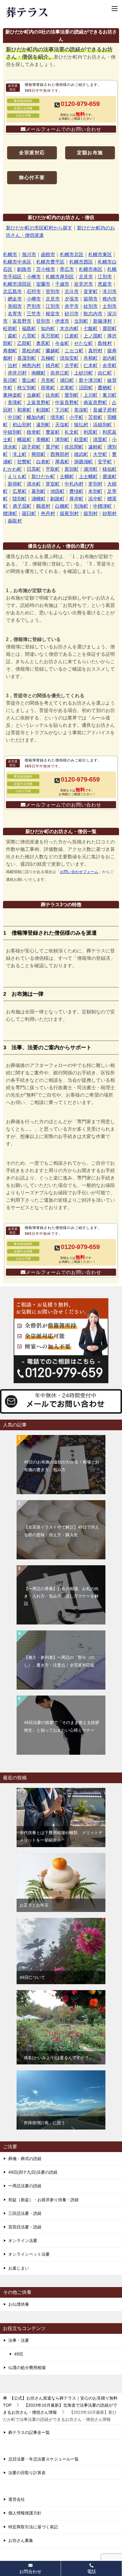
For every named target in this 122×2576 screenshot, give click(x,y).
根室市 (53, 314)
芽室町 (53, 484)
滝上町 (20, 454)
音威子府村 (105, 410)
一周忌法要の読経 (25, 2186)
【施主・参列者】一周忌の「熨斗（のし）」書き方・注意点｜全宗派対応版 (59, 1661)
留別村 (91, 514)
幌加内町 (36, 417)
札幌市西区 (81, 262)
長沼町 (10, 380)
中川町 (15, 417)
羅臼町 (29, 514)
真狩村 (95, 351)
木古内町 (69, 328)
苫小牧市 (46, 269)
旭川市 (29, 254)
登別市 (53, 291)
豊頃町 (76, 491)
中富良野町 (67, 402)
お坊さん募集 (21, 2540)
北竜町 (67, 388)
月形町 (48, 380)
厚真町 (62, 462)
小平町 (76, 417)
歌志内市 (93, 314)
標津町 (10, 514)
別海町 (81, 506)
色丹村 (48, 514)
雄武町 (81, 454)
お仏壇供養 (19, 2304)
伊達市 (62, 321)
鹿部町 (110, 328)
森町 (12, 336)
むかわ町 (12, 469)
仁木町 (91, 365)
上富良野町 (38, 402)
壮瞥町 (24, 462)
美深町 (81, 410)
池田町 (57, 491)
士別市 (110, 306)
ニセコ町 (74, 351)
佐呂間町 (74, 447)
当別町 (81, 321)
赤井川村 (17, 373)
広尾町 (20, 491)
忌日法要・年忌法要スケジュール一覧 (44, 2459)
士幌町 (67, 477)
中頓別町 (12, 432)
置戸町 (53, 447)
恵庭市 (105, 284)
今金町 (62, 343)
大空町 (100, 454)
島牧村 (105, 343)
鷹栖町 (105, 388)
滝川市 (110, 291)
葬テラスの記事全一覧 (29, 2432)
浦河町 (91, 469)
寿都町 (10, 351)
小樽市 (34, 277)
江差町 (72, 336)
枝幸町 (34, 432)
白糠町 (62, 506)
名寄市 (15, 314)
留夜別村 (69, 514)
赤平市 (72, 306)
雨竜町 (48, 388)
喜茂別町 (27, 358)
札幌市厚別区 (60, 277)
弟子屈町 (22, 506)
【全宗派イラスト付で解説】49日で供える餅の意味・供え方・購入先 (62, 1531)
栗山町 (29, 380)
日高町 (34, 469)
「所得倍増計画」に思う (42, 2123)
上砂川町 (84, 373)
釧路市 (24, 269)
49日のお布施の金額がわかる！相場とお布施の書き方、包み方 (62, 1466)
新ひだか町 (43, 477)
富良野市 (22, 321)
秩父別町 (27, 388)
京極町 (48, 358)
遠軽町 (95, 447)
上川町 (91, 395)
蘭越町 (53, 351)
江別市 (105, 277)
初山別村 (22, 425)
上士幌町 (88, 477)
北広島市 (12, 291)
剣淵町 (43, 410)
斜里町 (81, 439)
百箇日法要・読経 (25, 2227)
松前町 (10, 328)
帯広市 (67, 269)
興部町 (38, 454)
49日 (19, 2354)
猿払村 (81, 425)
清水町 (34, 484)
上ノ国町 (93, 336)
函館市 (48, 254)
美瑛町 (15, 402)
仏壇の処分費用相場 (27, 2368)
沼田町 (86, 388)
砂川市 (72, 314)
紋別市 (91, 306)
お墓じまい (19, 2268)
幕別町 (38, 491)
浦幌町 (38, 499)
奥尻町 (43, 343)
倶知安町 (69, 358)
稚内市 (110, 299)
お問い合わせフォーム (79, 872)
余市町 (110, 365)
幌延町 (24, 439)
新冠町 (72, 469)
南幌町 (38, 373)
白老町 (43, 462)
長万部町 (50, 336)
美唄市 (15, 306)
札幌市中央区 (17, 262)
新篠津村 (102, 321)
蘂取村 (15, 521)
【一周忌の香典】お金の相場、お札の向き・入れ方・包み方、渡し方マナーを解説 (61, 1596)
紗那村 (110, 514)
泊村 (12, 365)
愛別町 (72, 395)
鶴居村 (43, 506)
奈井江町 (60, 373)
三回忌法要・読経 (25, 2213)
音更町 (91, 291)
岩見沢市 (84, 284)
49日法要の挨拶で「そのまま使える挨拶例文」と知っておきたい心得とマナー (62, 1726)
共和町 (91, 358)
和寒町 (24, 410)
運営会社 (17, 2499)
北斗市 (72, 291)
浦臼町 (67, 380)
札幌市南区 (91, 269)
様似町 (110, 469)
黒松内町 (31, 351)
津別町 (62, 439)
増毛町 (57, 417)
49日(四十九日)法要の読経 (33, 2172)
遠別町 (43, 425)
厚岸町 (76, 499)
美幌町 (43, 439)
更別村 (95, 484)
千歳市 (62, 284)
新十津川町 (91, 380)
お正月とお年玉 (34, 1905)
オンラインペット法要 (29, 2254)
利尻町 (91, 432)
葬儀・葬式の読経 (25, 2159)
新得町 (15, 484)
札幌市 (10, 254)
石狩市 (34, 291)
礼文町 (72, 432)
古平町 (72, 365)
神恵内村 (31, 365)
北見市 (86, 277)
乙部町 (24, 343)
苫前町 (95, 417)
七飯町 (91, 328)
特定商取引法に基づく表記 (33, 2527)
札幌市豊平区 (50, 262)
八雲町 (29, 336)
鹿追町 (110, 477)
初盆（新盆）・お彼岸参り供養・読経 (44, 2200)
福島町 (29, 328)
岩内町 (110, 358)
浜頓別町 (102, 425)
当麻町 (34, 395)
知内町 (48, 328)
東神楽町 (12, 395)
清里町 (100, 439)
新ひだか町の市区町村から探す (39, 228)
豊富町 (53, 432)
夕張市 (72, 299)
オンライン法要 (23, 2241)
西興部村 (60, 454)
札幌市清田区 (17, 284)
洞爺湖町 (84, 462)
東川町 (110, 395)
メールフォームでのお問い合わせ (64, 129)
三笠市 (34, 314)
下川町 (62, 410)
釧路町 (57, 499)
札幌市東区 (100, 254)
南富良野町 (95, 402)
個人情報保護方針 (25, 2513)
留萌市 (91, 299)
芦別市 (34, 306)
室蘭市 (43, 284)
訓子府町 (31, 447)
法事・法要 (19, 2340)
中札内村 (74, 484)
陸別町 (20, 499)
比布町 (53, 395)
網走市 (15, 299)
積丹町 (53, 365)
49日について (32, 1977)
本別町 (95, 491)
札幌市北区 (72, 254)
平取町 (53, 469)
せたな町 (84, 343)
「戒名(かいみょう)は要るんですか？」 (56, 2058)
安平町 (105, 462)
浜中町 (95, 499)
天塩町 (62, 425)
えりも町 (17, 477)
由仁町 (105, 373)
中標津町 (102, 506)
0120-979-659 (80, 104)
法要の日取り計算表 (27, 2473)
